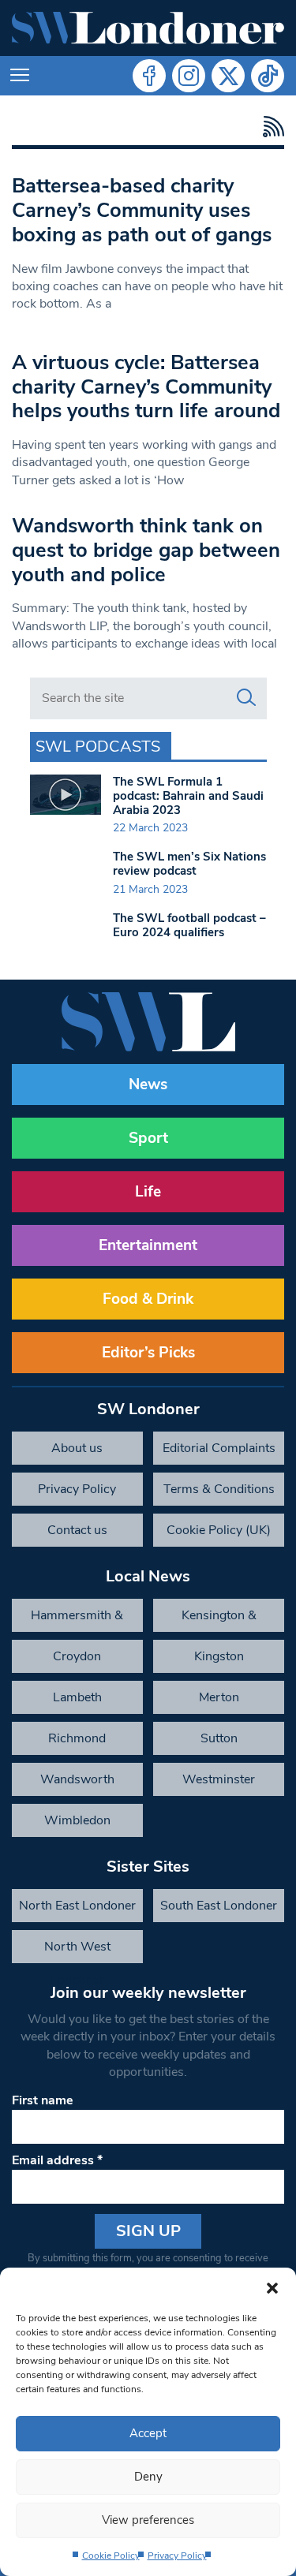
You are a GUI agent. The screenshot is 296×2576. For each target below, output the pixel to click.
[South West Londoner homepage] (148, 28)
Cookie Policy (111, 2555)
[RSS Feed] (270, 127)
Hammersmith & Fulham (77, 1619)
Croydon (77, 1656)
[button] (272, 2287)
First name (43, 2100)
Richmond (77, 1738)
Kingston (219, 1656)
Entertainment (148, 1245)
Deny (148, 2477)
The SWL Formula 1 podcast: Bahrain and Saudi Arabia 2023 (188, 796)
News (148, 1085)
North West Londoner (77, 1951)
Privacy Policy (177, 2555)
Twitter (228, 76)
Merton (219, 1697)
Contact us (77, 1530)
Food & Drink (148, 1299)
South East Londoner (219, 1906)
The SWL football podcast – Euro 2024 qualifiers (189, 925)
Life (148, 1192)
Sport (148, 1138)
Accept (148, 2433)
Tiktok (268, 76)
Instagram (189, 76)
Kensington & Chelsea (219, 1619)
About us (77, 1448)
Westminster (219, 1779)
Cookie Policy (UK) (219, 1530)
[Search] (246, 698)
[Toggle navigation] (20, 76)
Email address (57, 2160)
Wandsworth (77, 1779)
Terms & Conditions (219, 1489)
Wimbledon (77, 1820)
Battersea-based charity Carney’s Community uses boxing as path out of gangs (142, 210)
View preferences (148, 2520)
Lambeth (77, 1697)
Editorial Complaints (219, 1448)
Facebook (149, 76)
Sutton (219, 1738)
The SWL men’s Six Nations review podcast (189, 864)
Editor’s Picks (148, 1353)
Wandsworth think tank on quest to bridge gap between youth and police (146, 550)
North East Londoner (77, 1906)
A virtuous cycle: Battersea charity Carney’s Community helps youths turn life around (146, 386)
